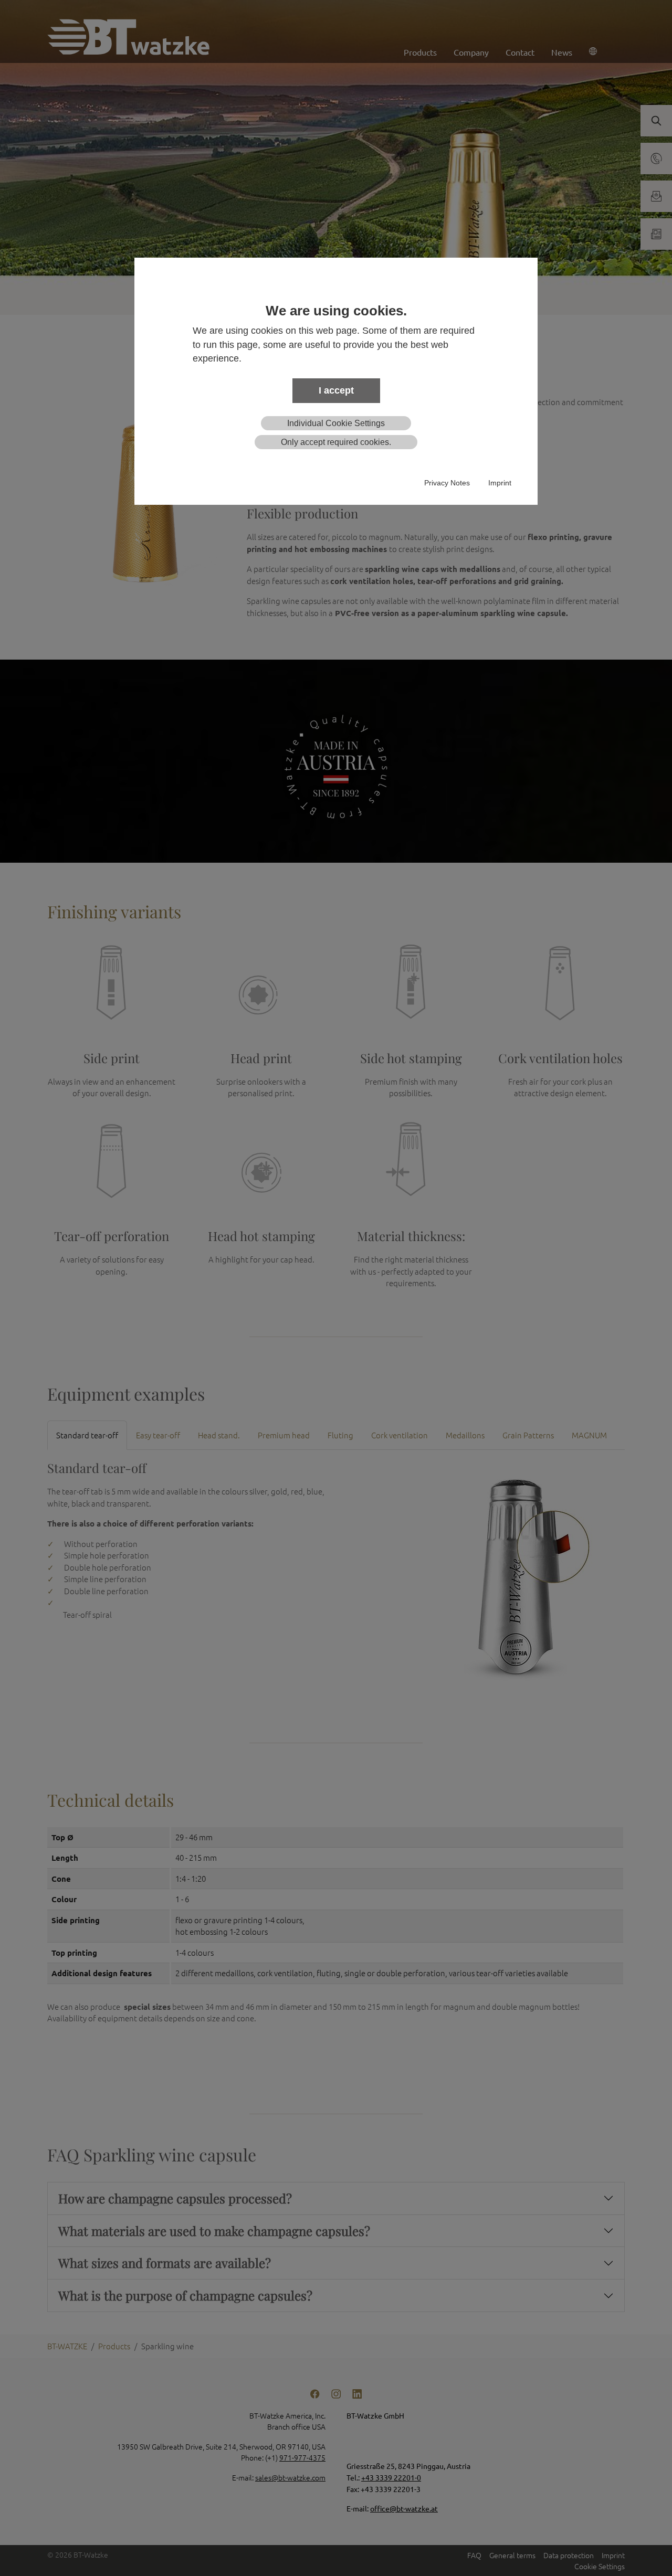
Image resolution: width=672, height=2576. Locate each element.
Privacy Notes (447, 483)
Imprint (500, 483)
